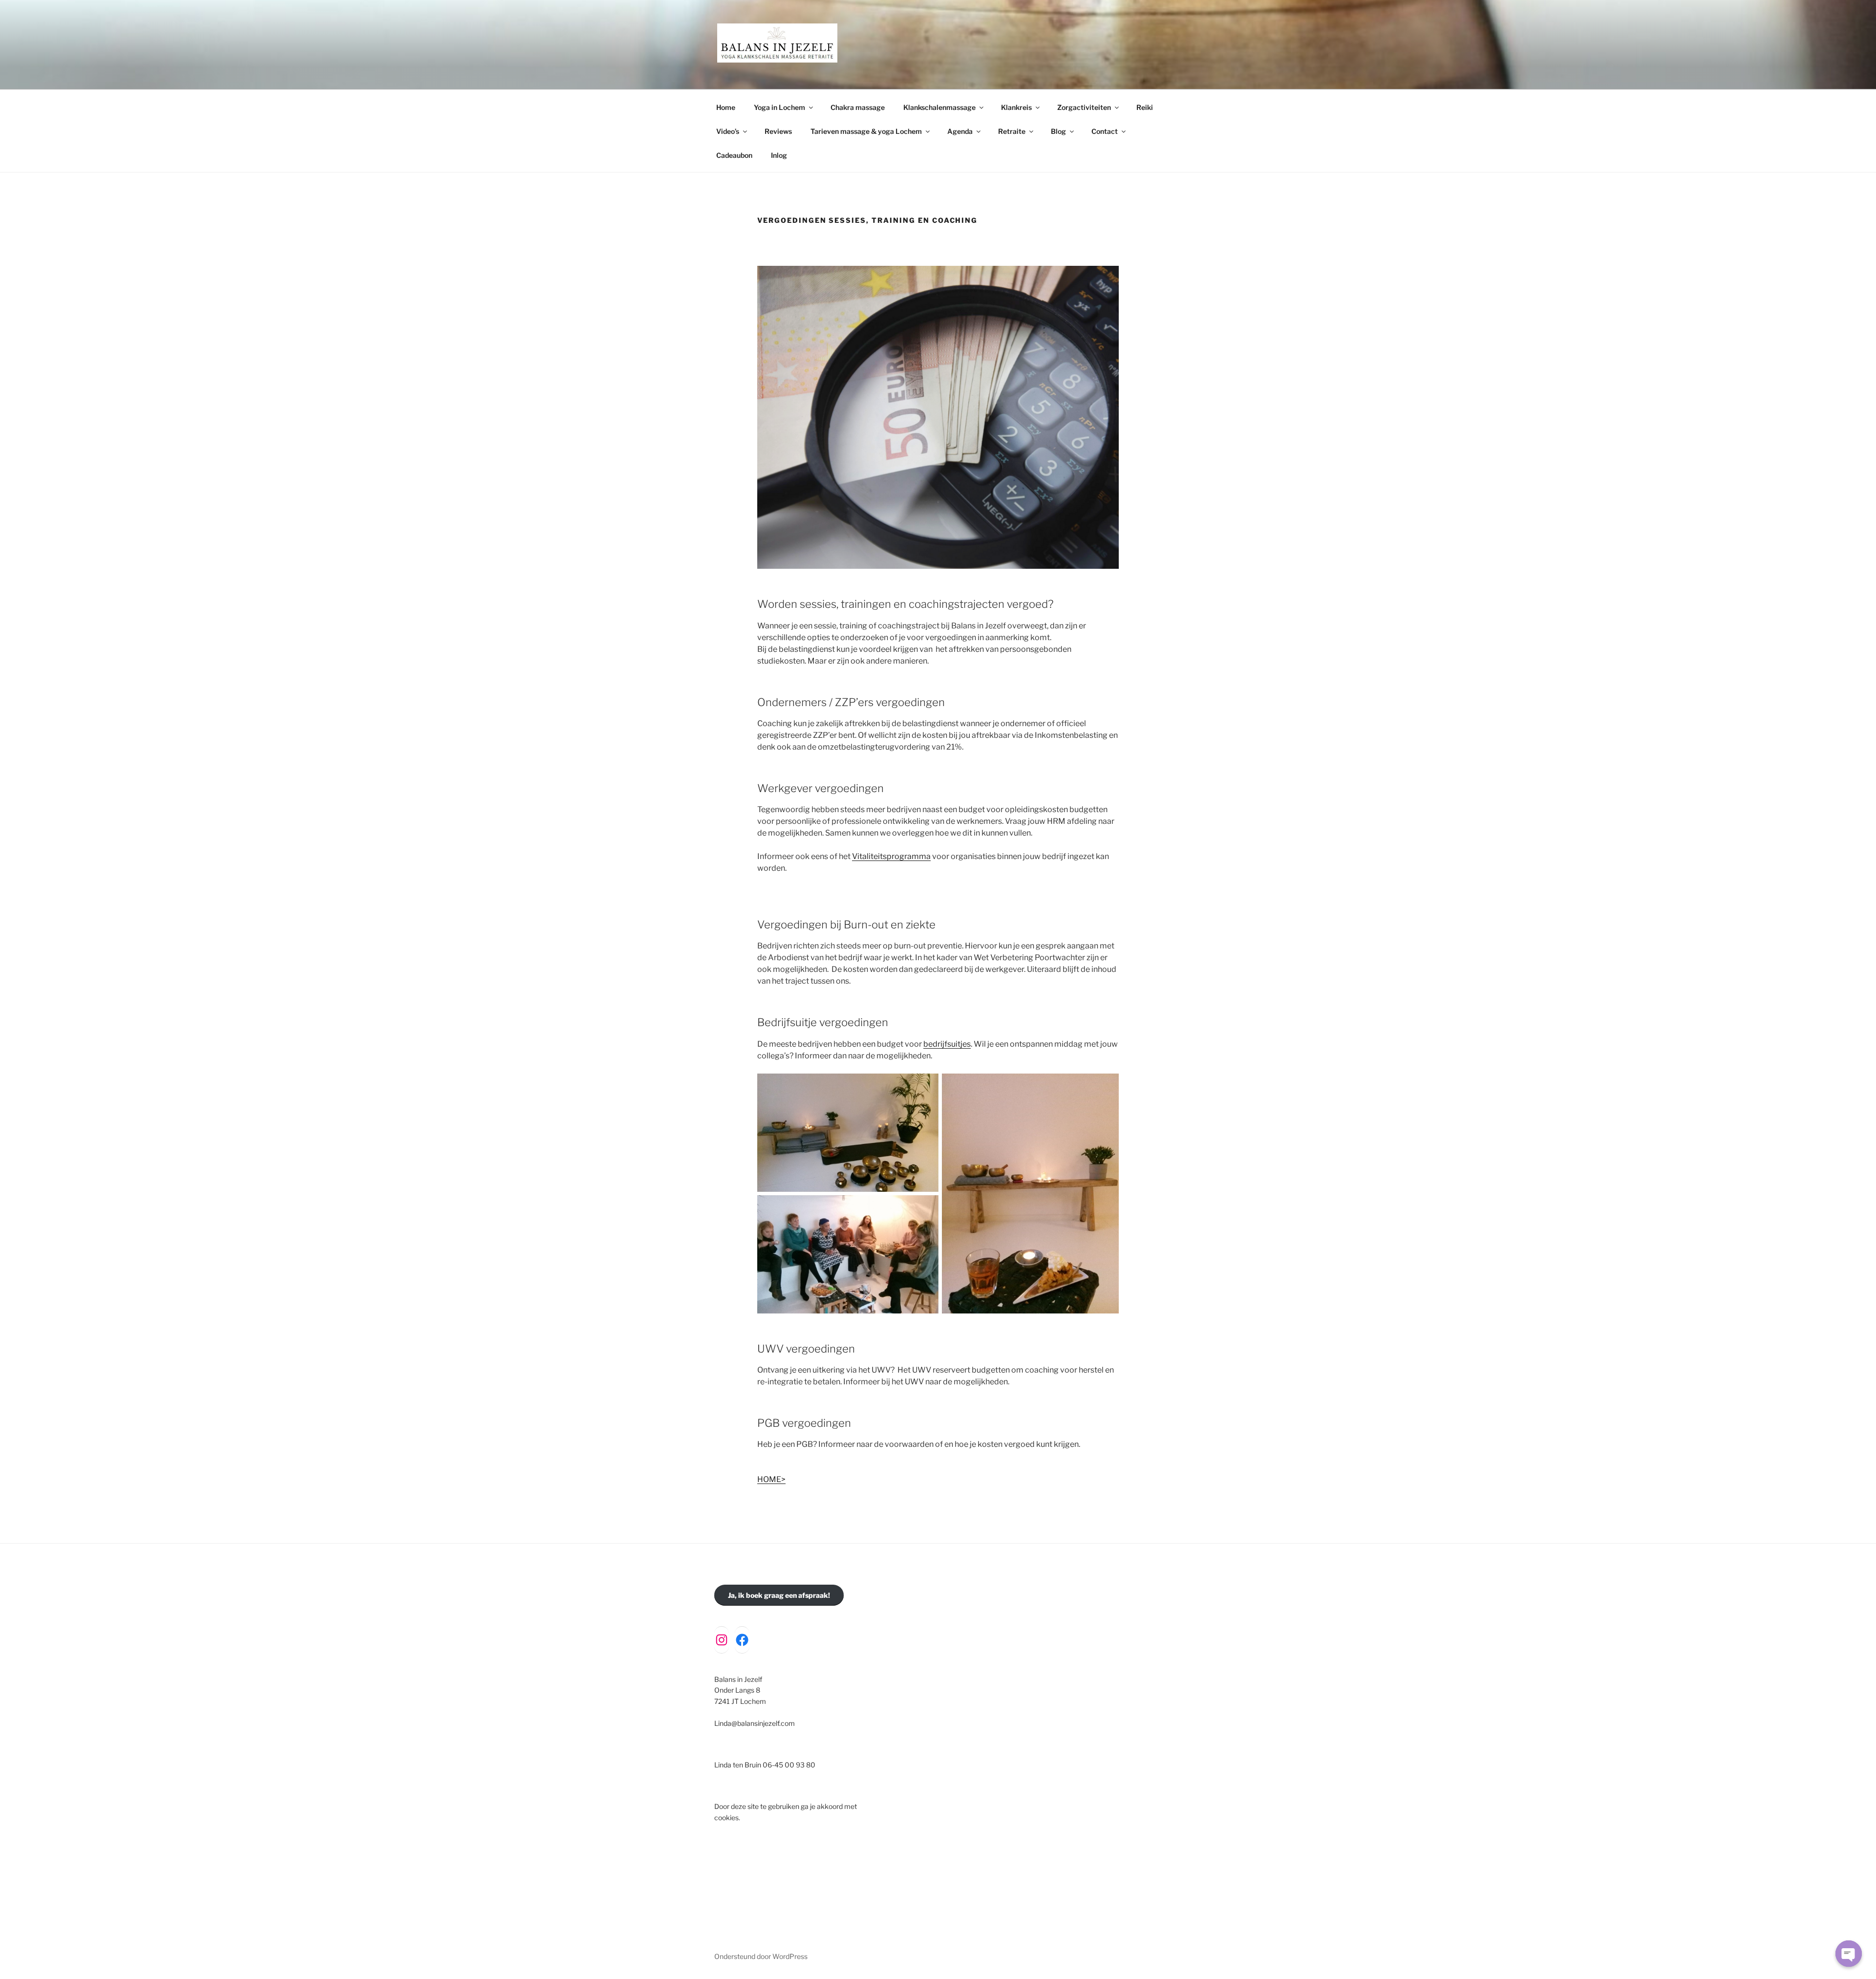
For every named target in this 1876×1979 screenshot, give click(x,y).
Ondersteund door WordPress (761, 1956)
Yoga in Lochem (779, 107)
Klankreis (1016, 107)
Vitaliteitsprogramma (891, 856)
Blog (1058, 131)
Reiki (1145, 107)
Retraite (1012, 131)
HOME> (771, 1479)
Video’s (728, 131)
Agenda (960, 131)
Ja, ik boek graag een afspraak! (779, 1595)
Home (726, 107)
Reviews (778, 131)
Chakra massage (858, 107)
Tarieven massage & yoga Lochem (866, 131)
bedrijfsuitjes (947, 1044)
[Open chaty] (1849, 1954)
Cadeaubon (734, 155)
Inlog (779, 155)
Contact (1105, 131)
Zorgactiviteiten (1084, 107)
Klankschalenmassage (939, 107)
